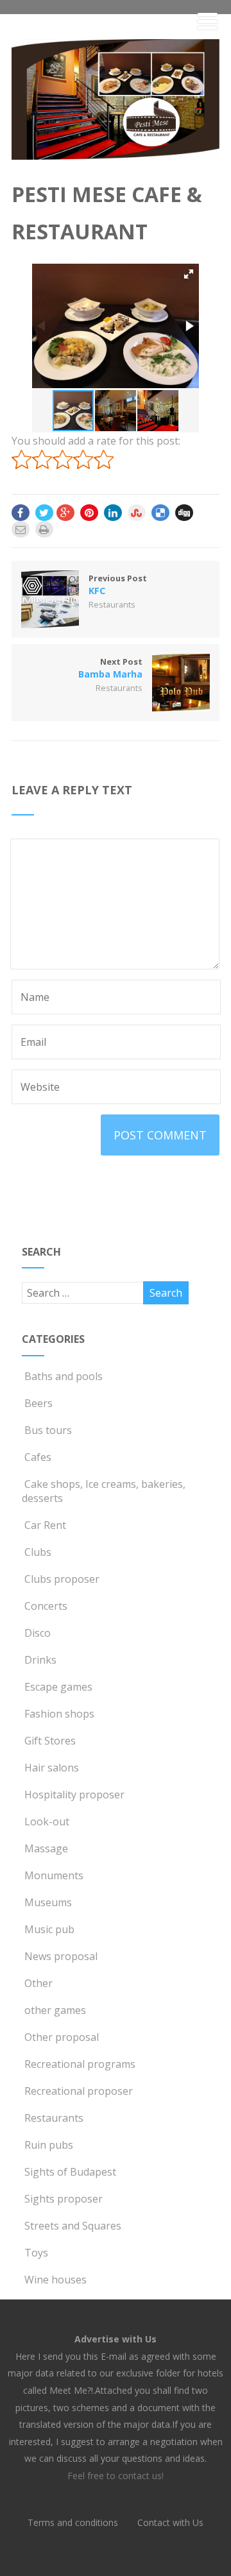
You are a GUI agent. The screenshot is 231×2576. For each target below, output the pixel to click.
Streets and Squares (73, 2226)
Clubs (38, 1552)
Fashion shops (59, 1714)
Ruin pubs (49, 2145)
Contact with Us (170, 2522)
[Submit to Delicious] (160, 513)
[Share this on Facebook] (21, 513)
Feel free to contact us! (116, 2476)
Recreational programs (80, 2064)
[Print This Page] (44, 529)
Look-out (47, 1821)
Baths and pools (64, 1376)
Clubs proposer (62, 1579)
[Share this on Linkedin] (113, 513)
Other (38, 1983)
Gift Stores (50, 1741)
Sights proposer (64, 2199)
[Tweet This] (44, 513)
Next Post (110, 668)
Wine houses (56, 2280)
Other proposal (62, 2037)
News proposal (61, 1956)
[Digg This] (184, 513)
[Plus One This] (65, 513)
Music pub (49, 1929)
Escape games (58, 1687)
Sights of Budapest (70, 2172)
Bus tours (48, 1430)
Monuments (54, 1875)
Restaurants (112, 604)
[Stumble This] (137, 513)
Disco (38, 1633)
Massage (46, 1848)
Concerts (46, 1606)
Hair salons (52, 1768)
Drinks (40, 1660)
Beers (38, 1403)
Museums (48, 1902)
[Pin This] (89, 513)
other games (55, 2010)
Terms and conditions (73, 2522)
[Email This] (21, 529)
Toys (36, 2253)
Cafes (38, 1457)
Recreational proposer (79, 2091)
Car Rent (45, 1525)
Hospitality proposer (74, 1795)
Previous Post (118, 584)
